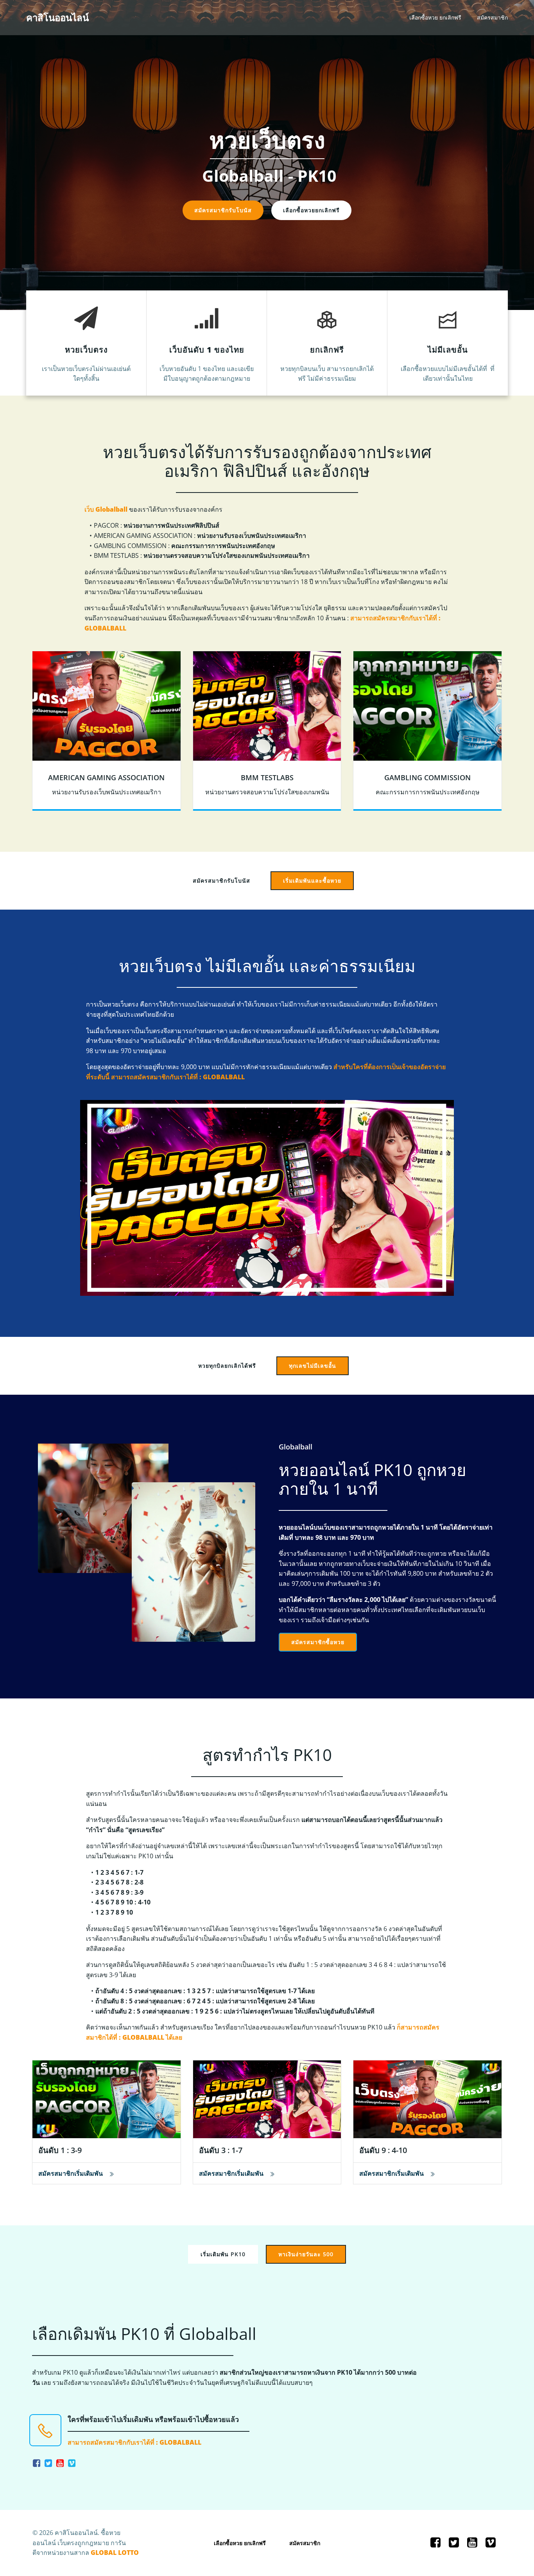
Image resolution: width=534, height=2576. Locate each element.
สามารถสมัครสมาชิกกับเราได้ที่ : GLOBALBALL (134, 2442)
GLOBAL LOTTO (115, 2553)
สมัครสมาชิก (492, 18)
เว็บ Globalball (106, 509)
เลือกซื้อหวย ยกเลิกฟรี (435, 18)
